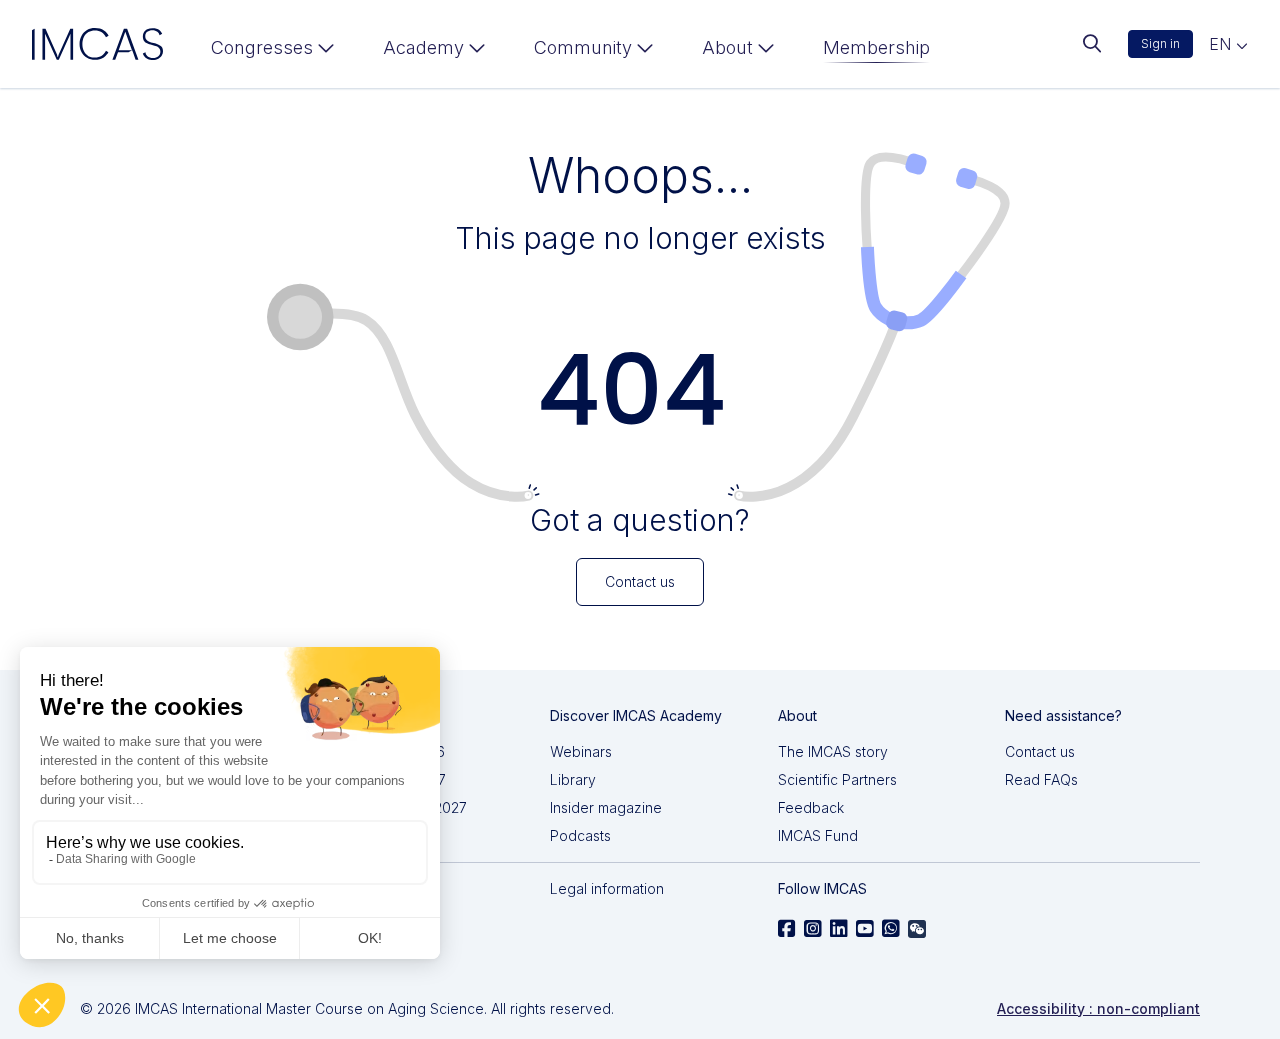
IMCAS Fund (818, 835)
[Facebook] (787, 929)
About (727, 47)
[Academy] (434, 52)
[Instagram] (813, 929)
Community (583, 47)
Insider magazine (606, 807)
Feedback (811, 807)
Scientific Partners (837, 779)
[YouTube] (865, 929)
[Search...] (1092, 44)
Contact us (1040, 751)
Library (573, 779)
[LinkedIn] (839, 929)
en (1222, 44)
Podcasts (580, 835)
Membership (876, 47)
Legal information (607, 888)
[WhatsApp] (891, 929)
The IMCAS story (833, 751)
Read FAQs (1041, 779)
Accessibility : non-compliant (1098, 1008)
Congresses (262, 47)
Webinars (581, 751)
